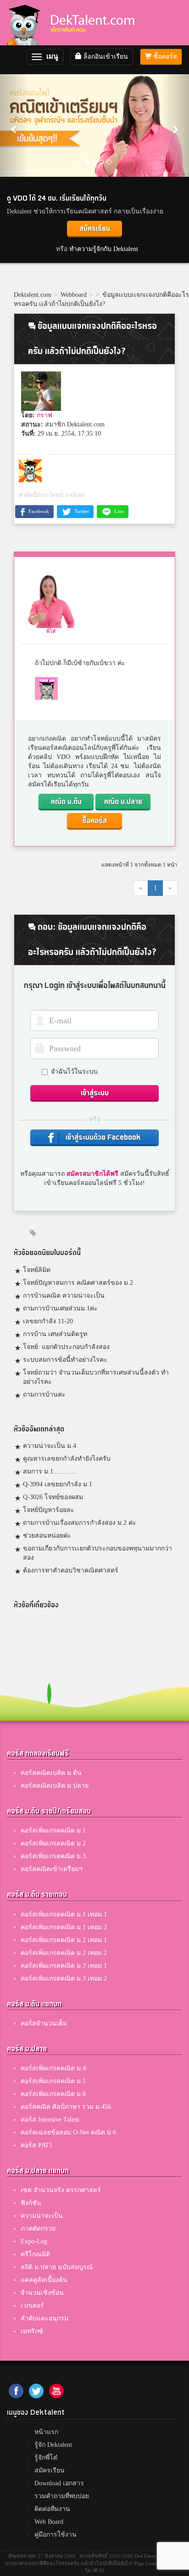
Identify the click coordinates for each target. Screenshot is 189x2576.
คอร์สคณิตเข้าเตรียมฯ (52, 1869)
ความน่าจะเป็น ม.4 (50, 1446)
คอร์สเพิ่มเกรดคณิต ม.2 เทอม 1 (64, 1940)
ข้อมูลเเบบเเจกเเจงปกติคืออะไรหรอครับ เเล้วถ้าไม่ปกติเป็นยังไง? (101, 299)
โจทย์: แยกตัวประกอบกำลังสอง (66, 1347)
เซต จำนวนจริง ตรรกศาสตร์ (61, 2190)
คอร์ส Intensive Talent (50, 2120)
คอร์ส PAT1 (36, 2145)
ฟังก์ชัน (31, 2203)
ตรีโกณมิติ (35, 2254)
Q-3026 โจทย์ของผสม (53, 1497)
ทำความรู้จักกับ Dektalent (104, 249)
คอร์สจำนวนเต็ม (44, 2023)
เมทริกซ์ (32, 2331)
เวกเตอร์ (32, 2306)
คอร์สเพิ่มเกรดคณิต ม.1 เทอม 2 (64, 1927)
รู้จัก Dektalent (53, 2445)
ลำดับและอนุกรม (44, 2318)
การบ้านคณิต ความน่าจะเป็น (64, 1296)
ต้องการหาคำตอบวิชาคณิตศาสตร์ (71, 1570)
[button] (14, 125)
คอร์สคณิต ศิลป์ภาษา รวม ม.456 (66, 2107)
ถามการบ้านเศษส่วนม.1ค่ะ (60, 1308)
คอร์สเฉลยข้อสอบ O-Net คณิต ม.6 (68, 2132)
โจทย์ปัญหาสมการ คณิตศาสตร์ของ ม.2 (78, 1283)
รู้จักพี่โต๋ (46, 2458)
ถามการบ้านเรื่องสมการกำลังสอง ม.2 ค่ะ (80, 1523)
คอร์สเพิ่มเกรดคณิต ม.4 (53, 2068)
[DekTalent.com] (23, 23)
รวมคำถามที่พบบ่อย (62, 2496)
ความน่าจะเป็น (42, 2216)
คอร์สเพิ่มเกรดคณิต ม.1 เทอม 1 (64, 1914)
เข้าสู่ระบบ (95, 1093)
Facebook (38, 511)
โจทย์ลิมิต (37, 1270)
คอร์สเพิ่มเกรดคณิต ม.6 (53, 2094)
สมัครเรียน (95, 229)
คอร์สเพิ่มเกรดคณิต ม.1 (53, 1831)
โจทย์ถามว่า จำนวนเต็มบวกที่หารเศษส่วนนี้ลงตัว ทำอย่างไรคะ (96, 1377)
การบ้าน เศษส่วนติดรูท (55, 1334)
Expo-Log (34, 2241)
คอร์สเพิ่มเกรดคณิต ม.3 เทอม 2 (64, 1978)
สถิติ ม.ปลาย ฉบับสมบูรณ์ (57, 2267)
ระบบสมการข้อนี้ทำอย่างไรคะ (65, 1360)
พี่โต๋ (51, 631)
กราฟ (44, 415)
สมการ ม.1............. (50, 1471)
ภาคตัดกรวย (38, 2229)
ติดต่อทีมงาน (52, 2509)
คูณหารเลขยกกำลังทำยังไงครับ (67, 1459)
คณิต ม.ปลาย (123, 802)
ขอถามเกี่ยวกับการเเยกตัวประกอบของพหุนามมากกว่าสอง (97, 1553)
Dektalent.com (33, 295)
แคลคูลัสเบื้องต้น (44, 2280)
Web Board (49, 2522)
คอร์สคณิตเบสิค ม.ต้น (51, 1773)
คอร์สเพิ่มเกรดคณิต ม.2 (53, 1843)
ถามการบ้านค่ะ (44, 1394)
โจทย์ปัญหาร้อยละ (49, 1510)
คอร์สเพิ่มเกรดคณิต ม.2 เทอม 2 (64, 1953)
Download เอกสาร (59, 2483)
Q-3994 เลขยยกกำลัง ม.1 (58, 1484)
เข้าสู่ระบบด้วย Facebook (102, 1138)
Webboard (74, 295)
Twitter (81, 511)
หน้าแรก (46, 2432)
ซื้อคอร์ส (164, 57)
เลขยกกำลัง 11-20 (48, 1321)
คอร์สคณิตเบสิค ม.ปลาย (55, 1786)
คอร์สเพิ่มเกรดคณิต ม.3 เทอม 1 (64, 1966)
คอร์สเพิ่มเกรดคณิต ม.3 (53, 1856)
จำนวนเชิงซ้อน (42, 2293)
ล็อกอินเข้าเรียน (105, 57)
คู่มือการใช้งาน (56, 2535)
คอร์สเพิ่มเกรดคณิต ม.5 (53, 2081)
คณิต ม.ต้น (66, 802)
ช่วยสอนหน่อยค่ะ (47, 1536)
